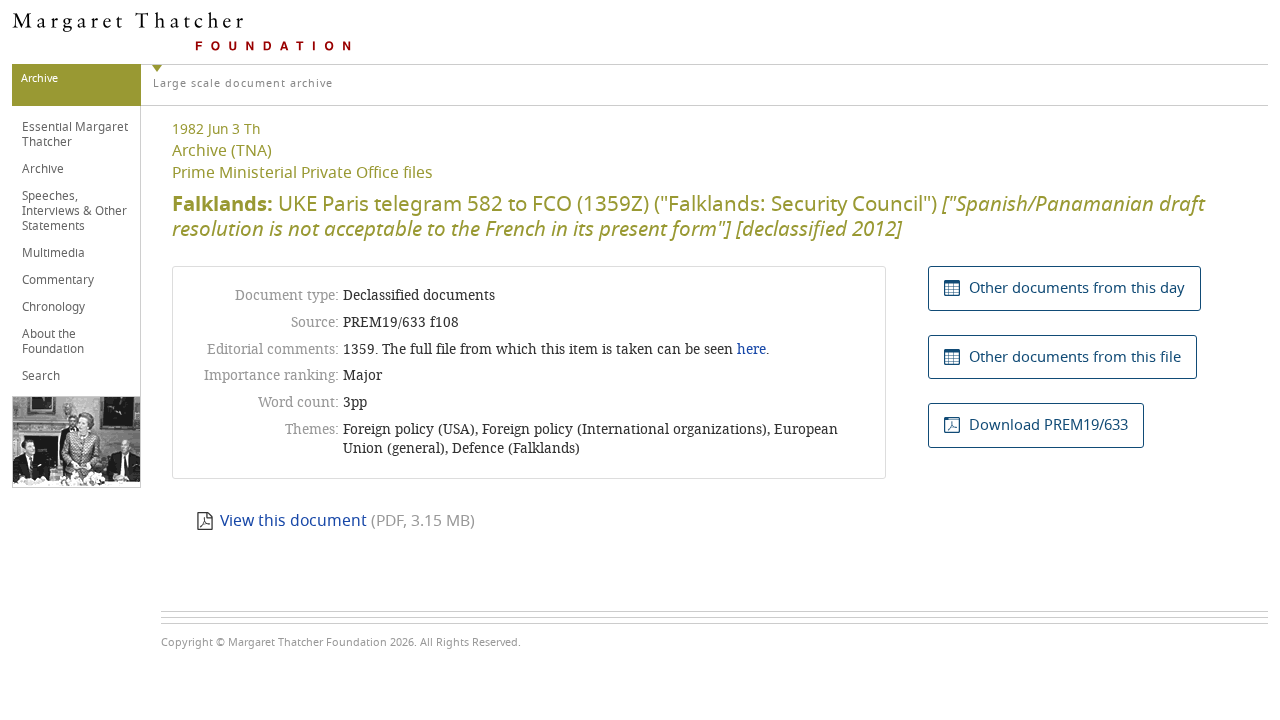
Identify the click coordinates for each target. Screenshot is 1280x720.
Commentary (58, 280)
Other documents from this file (1075, 357)
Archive (43, 169)
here (751, 349)
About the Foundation (53, 341)
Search (41, 376)
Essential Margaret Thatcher (75, 134)
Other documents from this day (1077, 288)
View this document (293, 521)
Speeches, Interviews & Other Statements (74, 211)
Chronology (53, 307)
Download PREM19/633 (1048, 425)
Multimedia (53, 253)
